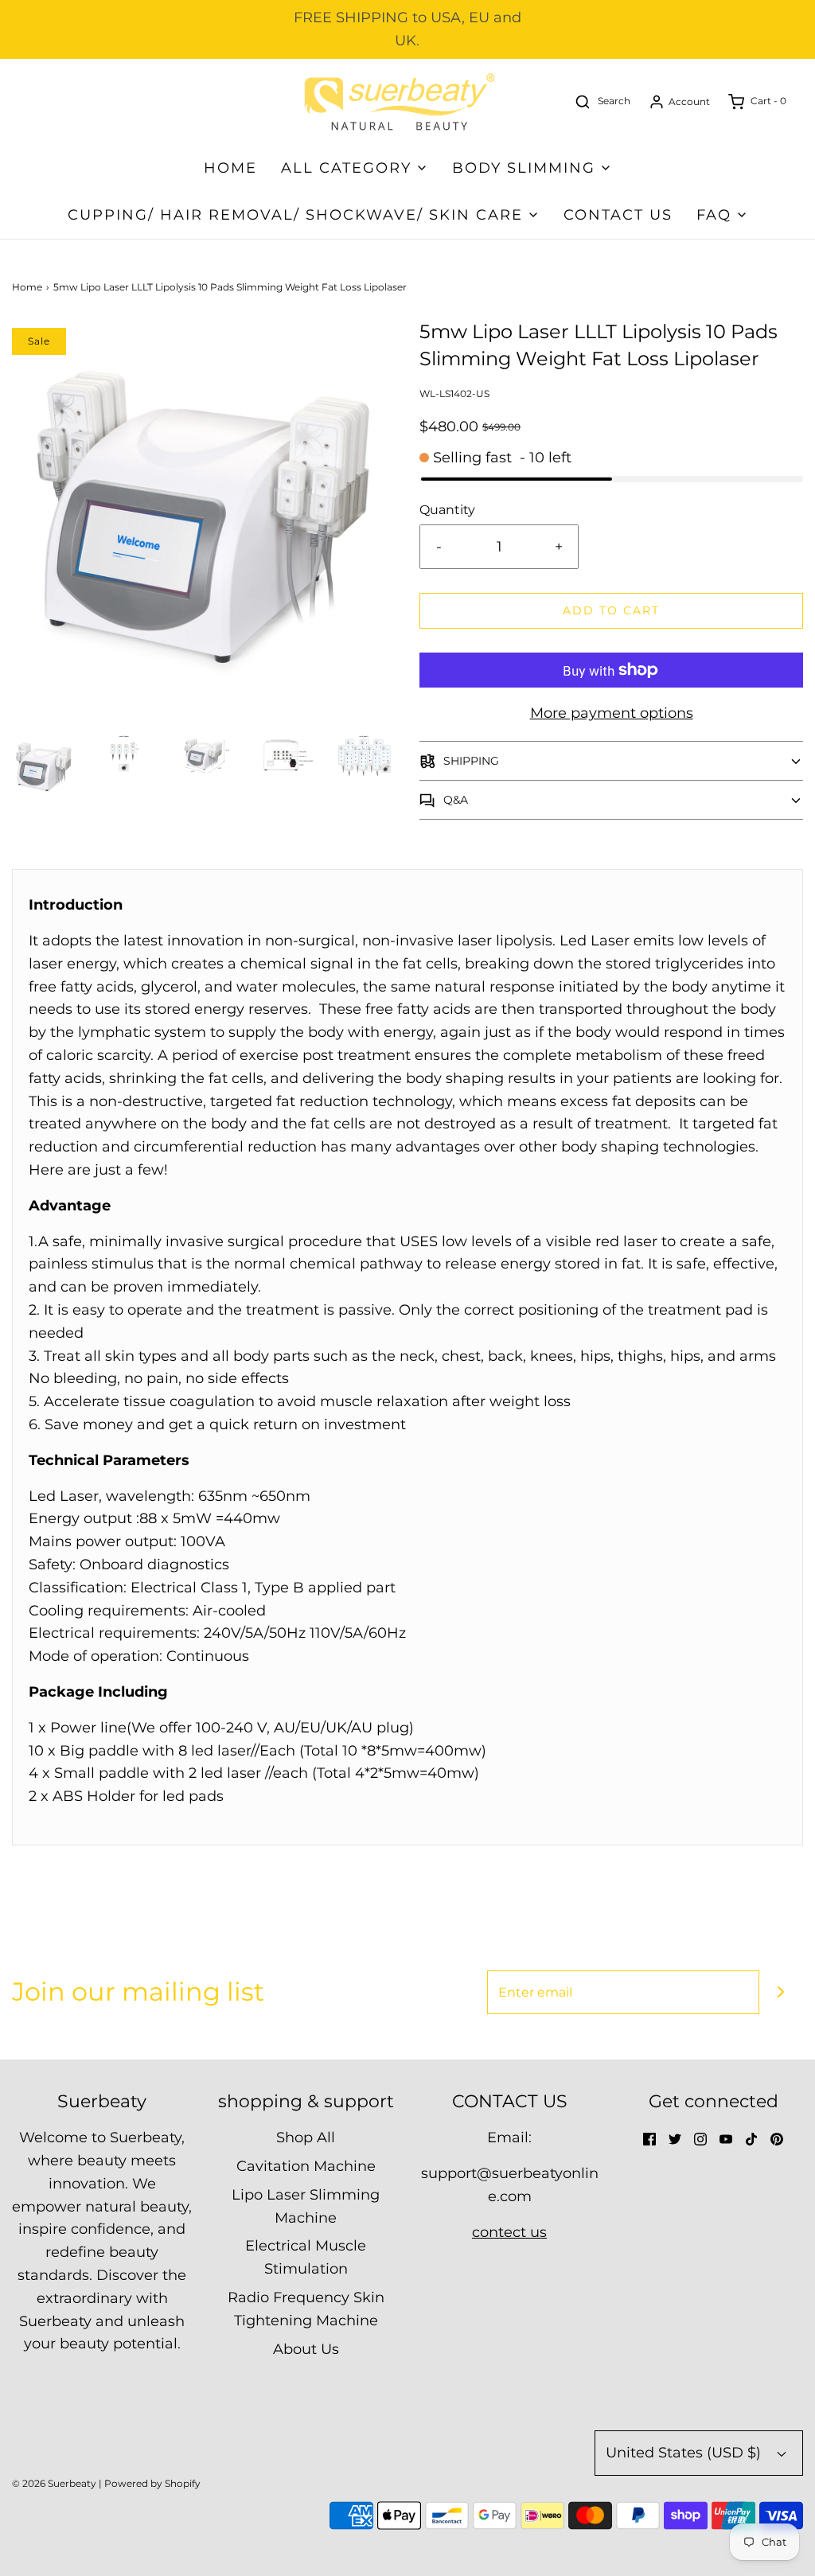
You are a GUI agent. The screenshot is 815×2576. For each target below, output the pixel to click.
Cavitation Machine (306, 2166)
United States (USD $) (685, 2453)
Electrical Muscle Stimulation (306, 2257)
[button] (44, 766)
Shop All (306, 2138)
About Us (306, 2349)
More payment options (612, 713)
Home (230, 168)
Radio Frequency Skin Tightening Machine (306, 2309)
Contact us (618, 215)
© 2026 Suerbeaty (54, 2483)
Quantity (447, 509)
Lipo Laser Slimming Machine (306, 2206)
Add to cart (611, 610)
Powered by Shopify (152, 2483)
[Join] (781, 1992)
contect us (509, 2232)
